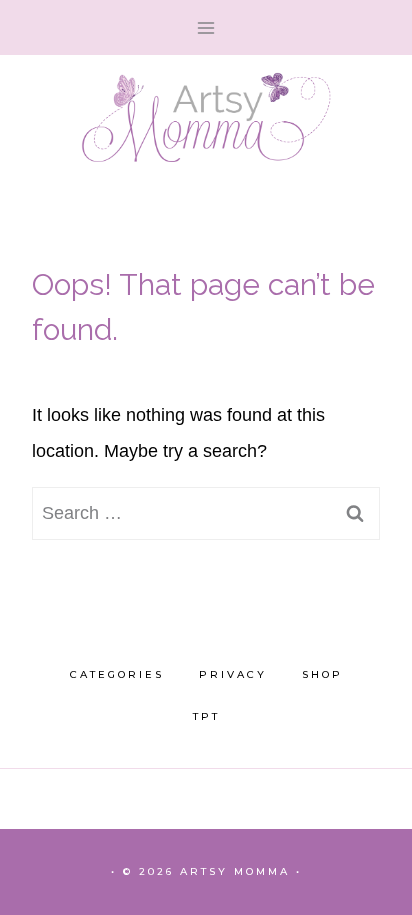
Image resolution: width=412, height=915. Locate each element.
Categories (117, 674)
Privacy (233, 674)
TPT (206, 716)
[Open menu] (206, 27)
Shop (322, 674)
